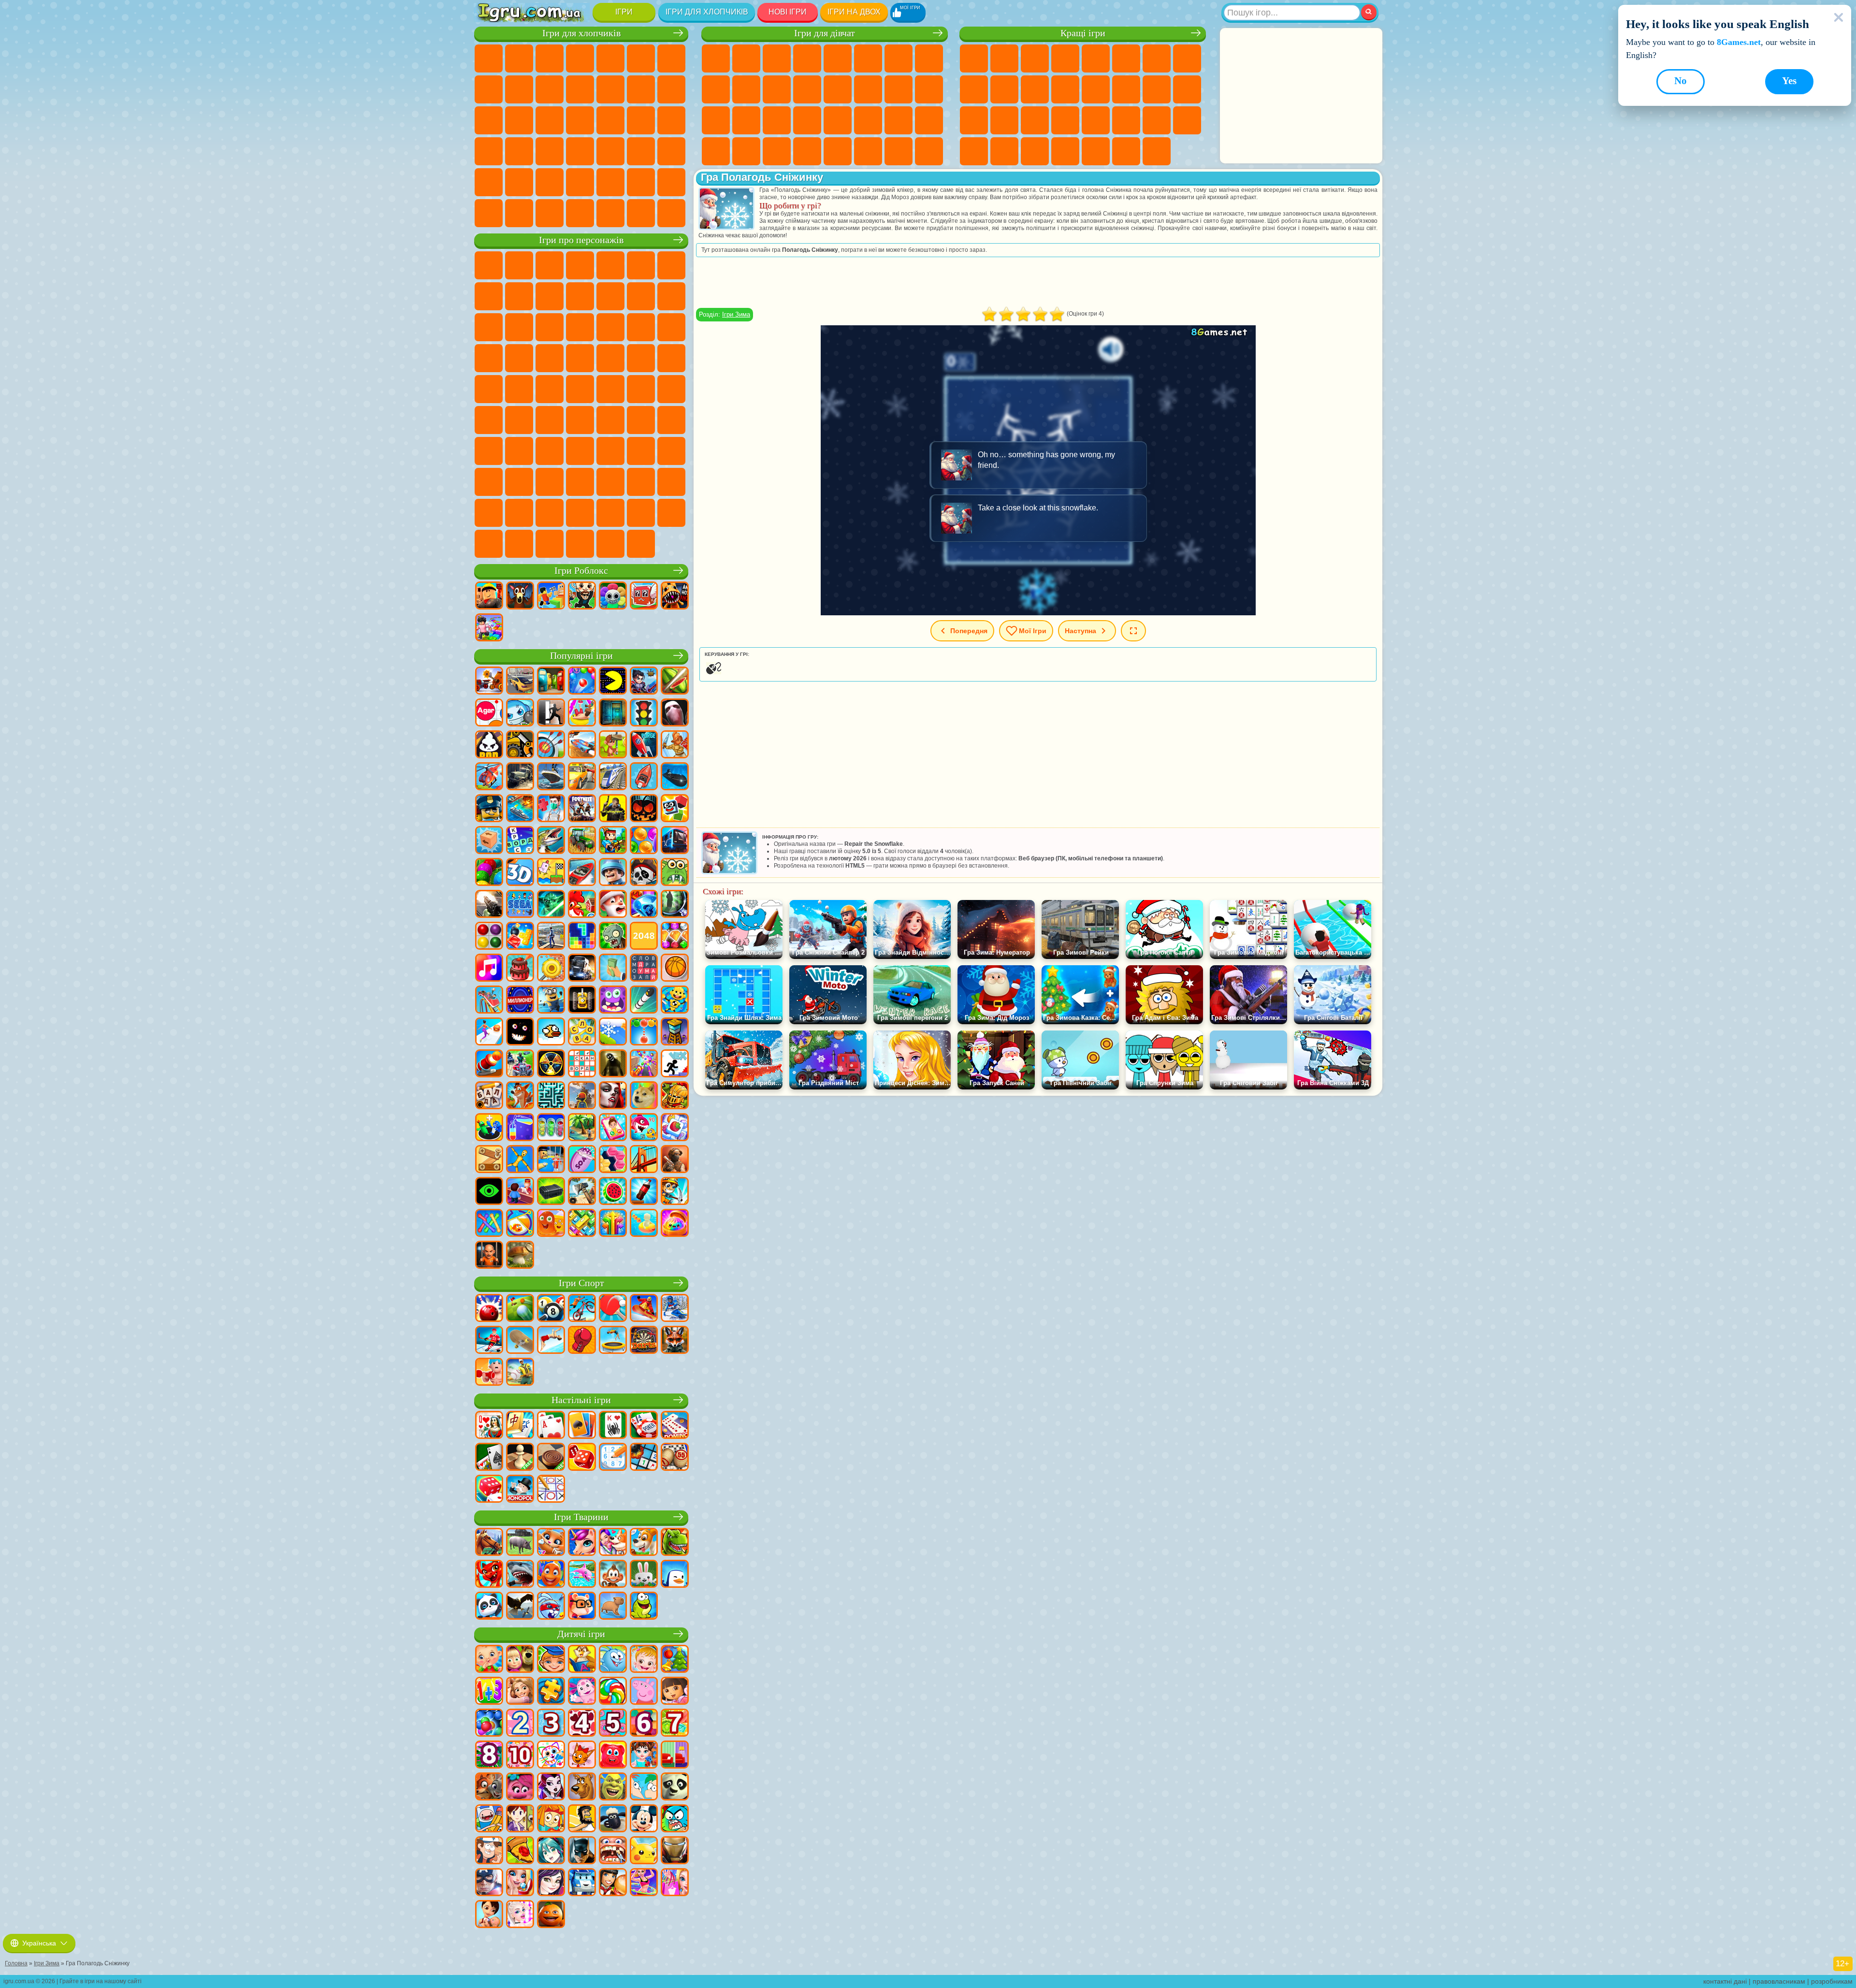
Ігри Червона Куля (489, 296)
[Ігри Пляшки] (644, 1192)
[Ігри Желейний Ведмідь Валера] (613, 1756)
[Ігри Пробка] (582, 1224)
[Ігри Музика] (489, 969)
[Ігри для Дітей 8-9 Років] (489, 1756)
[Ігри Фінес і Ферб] (644, 1787)
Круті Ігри (974, 151)
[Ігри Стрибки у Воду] (551, 1341)
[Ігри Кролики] (551, 1607)
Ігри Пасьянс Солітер (1157, 89)
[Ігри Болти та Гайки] (489, 1160)
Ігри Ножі (1187, 89)
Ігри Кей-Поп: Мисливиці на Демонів (641, 544)
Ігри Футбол (519, 58)
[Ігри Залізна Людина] (675, 1851)
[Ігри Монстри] (613, 1001)
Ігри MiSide (671, 513)
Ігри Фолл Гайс (641, 389)
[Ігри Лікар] (551, 809)
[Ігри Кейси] (551, 1192)
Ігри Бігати (641, 151)
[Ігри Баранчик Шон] (613, 1819)
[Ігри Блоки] (520, 937)
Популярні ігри (581, 656)
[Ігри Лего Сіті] (489, 809)
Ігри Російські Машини (519, 151)
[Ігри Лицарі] (675, 1096)
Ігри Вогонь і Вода (777, 58)
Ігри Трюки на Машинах (1096, 120)
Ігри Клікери (1126, 89)
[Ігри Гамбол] (675, 1819)
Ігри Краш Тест (580, 213)
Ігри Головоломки (1157, 120)
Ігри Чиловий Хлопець (641, 513)
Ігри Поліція (550, 120)
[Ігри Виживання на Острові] (582, 1192)
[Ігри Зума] (489, 873)
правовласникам (1779, 1981)
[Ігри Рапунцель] (520, 1692)
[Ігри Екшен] (489, 682)
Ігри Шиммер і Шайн (489, 389)
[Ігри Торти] (520, 969)
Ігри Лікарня (716, 120)
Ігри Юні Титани (580, 389)
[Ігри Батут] (613, 1341)
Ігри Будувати (1126, 151)
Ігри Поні (716, 58)
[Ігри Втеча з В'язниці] (551, 1160)
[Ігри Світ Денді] (613, 596)
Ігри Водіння (641, 182)
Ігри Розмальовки (929, 58)
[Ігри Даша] (675, 1692)
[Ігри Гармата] (489, 1064)
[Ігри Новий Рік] (613, 905)
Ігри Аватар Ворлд (641, 451)
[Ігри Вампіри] (613, 1096)
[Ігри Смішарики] (613, 1660)
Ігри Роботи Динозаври (580, 120)
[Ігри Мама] (489, 1915)
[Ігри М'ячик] (675, 969)
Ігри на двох (854, 12)
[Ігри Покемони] (644, 1851)
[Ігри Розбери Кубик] (489, 841)
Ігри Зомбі (610, 58)
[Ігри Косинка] (582, 1426)
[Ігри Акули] (520, 1575)
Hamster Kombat (671, 482)
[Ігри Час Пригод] (489, 1819)
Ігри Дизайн (929, 120)
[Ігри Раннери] (551, 1001)
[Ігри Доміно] (675, 1426)
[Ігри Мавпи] (613, 1575)
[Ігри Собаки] (644, 1543)
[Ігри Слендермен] (675, 713)
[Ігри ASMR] (582, 1160)
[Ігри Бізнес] (613, 969)
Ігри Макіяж (807, 120)
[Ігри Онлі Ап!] (582, 1096)
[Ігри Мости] (644, 1160)
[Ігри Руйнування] (551, 969)
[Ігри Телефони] (613, 1128)
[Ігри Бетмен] (582, 1851)
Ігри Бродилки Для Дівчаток (899, 58)
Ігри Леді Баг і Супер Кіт (550, 296)
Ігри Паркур (550, 182)
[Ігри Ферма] (582, 905)
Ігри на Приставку (1157, 151)
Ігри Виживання (610, 120)
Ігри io (1035, 89)
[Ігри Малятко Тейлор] (644, 1756)
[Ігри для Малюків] (489, 1660)
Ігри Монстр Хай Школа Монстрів (868, 58)
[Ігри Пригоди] (613, 745)
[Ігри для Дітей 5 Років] (613, 1724)
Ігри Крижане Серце (746, 89)
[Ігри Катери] (582, 873)
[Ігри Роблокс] (489, 596)
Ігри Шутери (610, 151)
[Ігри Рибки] (551, 1575)
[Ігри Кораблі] (551, 777)
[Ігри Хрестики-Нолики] (551, 1490)
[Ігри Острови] (582, 1128)
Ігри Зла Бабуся (580, 296)
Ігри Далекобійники (489, 213)
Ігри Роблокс (581, 571)
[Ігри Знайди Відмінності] (675, 1756)
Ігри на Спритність (1126, 58)
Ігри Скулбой (550, 451)
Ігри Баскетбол (1004, 151)
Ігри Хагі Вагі (671, 420)
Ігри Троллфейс (519, 296)
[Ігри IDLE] (675, 1192)
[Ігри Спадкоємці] (551, 1883)
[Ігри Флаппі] (551, 1032)
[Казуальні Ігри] (644, 1064)
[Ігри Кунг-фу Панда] (675, 1787)
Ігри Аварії (519, 89)
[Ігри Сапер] (644, 1458)
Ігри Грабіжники (641, 120)
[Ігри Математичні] (489, 1692)
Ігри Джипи (519, 182)
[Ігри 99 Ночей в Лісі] (520, 596)
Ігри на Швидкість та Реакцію (1065, 120)
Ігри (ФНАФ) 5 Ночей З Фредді (641, 265)
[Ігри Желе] (551, 1224)
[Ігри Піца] (520, 1851)
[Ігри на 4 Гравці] (551, 682)
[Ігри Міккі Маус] (644, 1819)
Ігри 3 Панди (550, 327)
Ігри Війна (671, 182)
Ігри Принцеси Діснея (838, 120)
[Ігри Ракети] (644, 1001)
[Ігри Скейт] (520, 1341)
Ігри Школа (1096, 151)
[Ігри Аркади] (613, 682)
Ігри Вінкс (777, 151)
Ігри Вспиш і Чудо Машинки (610, 327)
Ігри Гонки (671, 89)
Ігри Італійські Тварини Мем (550, 544)
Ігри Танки (580, 58)
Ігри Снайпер (489, 120)
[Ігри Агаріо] (489, 713)
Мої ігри (1033, 631)
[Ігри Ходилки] (489, 1032)
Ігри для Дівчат (1004, 58)
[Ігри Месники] (489, 1883)
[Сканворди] (582, 1064)
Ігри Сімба (671, 451)
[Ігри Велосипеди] (582, 1309)
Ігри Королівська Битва (641, 58)
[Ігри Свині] (520, 1543)
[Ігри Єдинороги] (582, 1543)
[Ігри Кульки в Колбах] (551, 1128)
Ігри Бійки (641, 89)
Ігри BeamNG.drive (610, 213)
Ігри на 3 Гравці (1187, 120)
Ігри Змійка (1126, 120)
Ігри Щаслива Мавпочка (519, 389)
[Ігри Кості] (489, 1490)
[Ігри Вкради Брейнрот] (582, 596)
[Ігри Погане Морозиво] (489, 745)
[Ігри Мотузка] (489, 1224)
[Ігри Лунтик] (582, 1692)
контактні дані (1725, 1981)
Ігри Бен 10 (610, 358)
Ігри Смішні (1004, 89)
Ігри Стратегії (550, 58)
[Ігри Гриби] (520, 1256)
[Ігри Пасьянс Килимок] (489, 1458)
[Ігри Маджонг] (520, 1426)
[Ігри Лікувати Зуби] (613, 1851)
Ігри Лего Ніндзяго (610, 265)
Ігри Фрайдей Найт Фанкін (580, 482)
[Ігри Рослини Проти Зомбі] (613, 937)
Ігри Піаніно (746, 151)
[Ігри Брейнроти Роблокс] (644, 596)
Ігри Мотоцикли (550, 89)
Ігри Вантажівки (610, 89)
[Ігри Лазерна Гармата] (675, 873)
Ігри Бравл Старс (519, 420)
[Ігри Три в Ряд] (644, 905)
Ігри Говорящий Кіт (580, 265)
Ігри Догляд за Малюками (899, 120)
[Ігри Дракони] (489, 1575)
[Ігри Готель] (520, 1192)
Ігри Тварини (581, 1517)
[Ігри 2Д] (551, 873)
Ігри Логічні (1096, 89)
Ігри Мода (868, 120)
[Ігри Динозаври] (675, 1543)
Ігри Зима (736, 314)
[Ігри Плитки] (675, 1128)
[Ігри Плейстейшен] (520, 1096)
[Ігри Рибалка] (551, 841)
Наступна (1080, 631)
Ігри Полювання (489, 182)
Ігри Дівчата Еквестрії (746, 58)
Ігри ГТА (489, 151)
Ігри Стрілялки (671, 151)
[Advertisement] (1301, 96)
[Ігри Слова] (582, 1032)
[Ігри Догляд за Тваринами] (613, 1543)
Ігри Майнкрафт (671, 58)
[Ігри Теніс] (613, 1309)
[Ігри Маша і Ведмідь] (520, 1660)
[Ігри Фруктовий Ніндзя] (675, 682)
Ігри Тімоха (610, 513)
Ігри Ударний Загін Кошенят (489, 358)
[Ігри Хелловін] (644, 809)
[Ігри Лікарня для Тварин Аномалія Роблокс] (675, 596)
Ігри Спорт (974, 89)
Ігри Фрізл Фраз (580, 358)
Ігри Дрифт (550, 151)
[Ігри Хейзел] (644, 1660)
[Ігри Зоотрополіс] (489, 1787)
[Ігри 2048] (644, 937)
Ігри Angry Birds (671, 296)
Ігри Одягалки (777, 89)
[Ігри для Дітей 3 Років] (551, 1724)
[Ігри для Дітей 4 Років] (582, 1724)
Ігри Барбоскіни (671, 327)
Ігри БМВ (550, 213)
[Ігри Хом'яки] (582, 1607)
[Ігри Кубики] (675, 809)
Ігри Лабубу (580, 544)
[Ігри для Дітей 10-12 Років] (520, 1756)
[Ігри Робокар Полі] (582, 1883)
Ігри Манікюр (746, 120)
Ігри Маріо (519, 358)
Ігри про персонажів (581, 240)
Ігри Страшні (1065, 89)
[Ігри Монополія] (520, 1490)
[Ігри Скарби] (675, 937)
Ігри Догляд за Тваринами (929, 151)
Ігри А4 (580, 420)
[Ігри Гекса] (613, 1160)
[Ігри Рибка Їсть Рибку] (644, 1128)
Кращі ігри (1083, 33)
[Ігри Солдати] (613, 873)
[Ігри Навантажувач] (520, 745)
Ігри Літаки (580, 182)
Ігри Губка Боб (519, 265)
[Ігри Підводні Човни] (675, 777)
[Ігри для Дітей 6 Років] (644, 1724)
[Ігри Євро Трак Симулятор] (582, 969)
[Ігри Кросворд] (520, 841)
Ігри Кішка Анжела (716, 89)
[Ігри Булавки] (520, 1224)
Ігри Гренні (641, 420)
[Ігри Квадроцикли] (520, 1064)
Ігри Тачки (580, 327)
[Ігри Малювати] (551, 1756)
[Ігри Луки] (551, 745)
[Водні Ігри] (644, 1224)
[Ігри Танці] (644, 1883)
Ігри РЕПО (519, 544)
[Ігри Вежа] (675, 1032)
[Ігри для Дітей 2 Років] (520, 1724)
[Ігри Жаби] (644, 1607)
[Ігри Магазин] (675, 1883)
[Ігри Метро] (675, 841)
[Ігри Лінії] (489, 937)
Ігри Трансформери (519, 513)
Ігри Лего (610, 296)
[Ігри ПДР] (644, 713)
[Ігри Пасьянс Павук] (613, 1426)
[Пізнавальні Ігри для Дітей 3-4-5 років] (582, 1660)
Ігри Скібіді (610, 482)
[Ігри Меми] (644, 1096)
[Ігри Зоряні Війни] (551, 905)
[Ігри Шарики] (644, 841)
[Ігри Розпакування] (675, 1224)
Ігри (624, 12)
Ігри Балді (610, 420)
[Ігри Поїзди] (613, 777)
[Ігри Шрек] (613, 1787)
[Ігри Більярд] (551, 1309)
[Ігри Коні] (489, 1543)
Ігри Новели (929, 89)
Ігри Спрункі (550, 513)
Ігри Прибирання (716, 151)
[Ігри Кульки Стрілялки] (582, 682)
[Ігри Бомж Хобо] (582, 1819)
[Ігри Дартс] (644, 1341)
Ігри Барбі (807, 58)
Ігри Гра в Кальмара (550, 420)
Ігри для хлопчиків (707, 12)
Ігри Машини (489, 89)
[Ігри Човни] (644, 777)
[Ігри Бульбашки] (489, 1724)
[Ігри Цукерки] (613, 1692)
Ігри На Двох (1096, 58)
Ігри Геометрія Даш (1187, 58)
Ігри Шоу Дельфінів (519, 327)
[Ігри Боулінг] (489, 1309)
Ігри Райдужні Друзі (580, 451)
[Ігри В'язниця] (489, 1256)
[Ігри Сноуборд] (644, 1309)
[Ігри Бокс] (582, 1341)
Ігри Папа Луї (868, 89)
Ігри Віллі (489, 265)
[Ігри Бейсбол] (520, 1373)
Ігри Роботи (519, 120)
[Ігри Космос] (644, 745)
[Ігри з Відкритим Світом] (551, 937)
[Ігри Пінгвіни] (675, 1575)
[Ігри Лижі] (675, 1309)
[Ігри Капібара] (613, 1607)
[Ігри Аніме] (551, 1851)
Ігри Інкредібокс (580, 513)
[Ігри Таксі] (582, 777)
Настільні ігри (581, 1400)
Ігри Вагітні (899, 89)
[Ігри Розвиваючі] (551, 1660)
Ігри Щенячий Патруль (550, 265)
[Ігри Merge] (489, 1128)
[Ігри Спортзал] (489, 1373)
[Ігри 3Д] (520, 873)
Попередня (969, 631)
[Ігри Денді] (582, 1001)
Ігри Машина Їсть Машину (671, 120)
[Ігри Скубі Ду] (582, 1787)
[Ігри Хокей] (489, 1341)
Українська (39, 1943)
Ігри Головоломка (489, 482)
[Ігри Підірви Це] (520, 713)
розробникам (1832, 1981)
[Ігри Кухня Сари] (520, 1819)
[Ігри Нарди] (582, 1458)
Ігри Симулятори (1035, 58)
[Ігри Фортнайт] (582, 809)
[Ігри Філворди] (644, 969)
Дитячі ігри (581, 1634)
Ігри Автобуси (580, 151)
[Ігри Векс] (675, 1064)
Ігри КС (519, 213)
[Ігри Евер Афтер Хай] (551, 1787)
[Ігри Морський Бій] (520, 809)
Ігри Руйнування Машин (641, 213)
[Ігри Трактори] (582, 841)
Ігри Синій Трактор (610, 389)
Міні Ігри (1035, 120)
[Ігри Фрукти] (613, 1192)
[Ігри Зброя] (489, 905)
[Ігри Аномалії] (489, 1192)
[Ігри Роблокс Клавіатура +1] (489, 628)
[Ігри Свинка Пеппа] (644, 1692)
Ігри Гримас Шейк (641, 482)
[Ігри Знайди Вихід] (613, 713)
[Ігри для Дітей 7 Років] (675, 1724)
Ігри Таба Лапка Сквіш (807, 151)
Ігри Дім (868, 151)
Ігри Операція (777, 120)
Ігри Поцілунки (838, 89)
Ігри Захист (1035, 151)
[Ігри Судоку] (613, 1458)
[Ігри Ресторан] (613, 1883)
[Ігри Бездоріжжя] (520, 777)
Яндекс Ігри (1157, 58)
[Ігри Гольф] (520, 1309)
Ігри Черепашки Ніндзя (671, 358)
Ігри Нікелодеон (1065, 151)
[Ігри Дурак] (489, 1426)
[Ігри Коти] (551, 1543)
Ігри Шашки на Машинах (671, 213)
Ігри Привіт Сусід (519, 451)
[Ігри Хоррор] (520, 1032)
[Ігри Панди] (489, 1607)
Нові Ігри (788, 12)
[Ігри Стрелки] (613, 1224)
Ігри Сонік (641, 327)
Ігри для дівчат (825, 33)
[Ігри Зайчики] (644, 1575)
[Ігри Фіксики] (551, 1819)
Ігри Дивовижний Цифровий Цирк (489, 513)
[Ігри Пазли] (551, 1692)
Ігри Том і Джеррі (550, 389)
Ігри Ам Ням (489, 327)
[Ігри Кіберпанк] (613, 809)
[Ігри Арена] (675, 745)
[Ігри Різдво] (675, 1660)
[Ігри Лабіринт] (551, 1096)
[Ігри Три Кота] (582, 1756)
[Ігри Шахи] (520, 1458)
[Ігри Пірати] (644, 873)
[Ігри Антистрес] (675, 1001)
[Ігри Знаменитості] (520, 1915)
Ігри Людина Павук (550, 358)
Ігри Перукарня (807, 89)
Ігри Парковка (489, 58)
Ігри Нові (974, 58)
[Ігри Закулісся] (613, 1064)
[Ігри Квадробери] (675, 1341)
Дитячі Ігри (1065, 58)
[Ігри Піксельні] (613, 841)
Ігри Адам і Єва (641, 358)
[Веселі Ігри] (551, 1915)
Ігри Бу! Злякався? (489, 544)
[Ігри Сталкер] (551, 1064)
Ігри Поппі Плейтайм (610, 544)
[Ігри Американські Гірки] (489, 1001)
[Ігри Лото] (675, 1458)
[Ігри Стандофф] (675, 1160)
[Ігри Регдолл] (520, 1160)
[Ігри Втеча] (551, 713)
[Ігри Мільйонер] (520, 1001)
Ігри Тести (838, 58)
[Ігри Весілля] (520, 1883)
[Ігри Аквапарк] (582, 713)
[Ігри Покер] (644, 1426)
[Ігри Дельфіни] (582, 1575)
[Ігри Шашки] (551, 1458)
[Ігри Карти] (551, 1426)
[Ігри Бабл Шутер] (644, 1032)
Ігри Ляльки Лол (899, 151)
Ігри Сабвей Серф (641, 296)
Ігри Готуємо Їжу (838, 151)
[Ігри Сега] (520, 905)
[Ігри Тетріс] (582, 937)
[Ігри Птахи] (520, 1607)
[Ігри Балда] (489, 1096)
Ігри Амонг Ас (489, 420)
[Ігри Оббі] (551, 596)
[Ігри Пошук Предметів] (675, 905)
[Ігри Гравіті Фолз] (489, 1851)
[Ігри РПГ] (644, 682)
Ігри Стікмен (580, 89)
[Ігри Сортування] (520, 1128)
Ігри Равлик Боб (671, 265)
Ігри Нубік (489, 451)
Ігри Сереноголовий (671, 389)
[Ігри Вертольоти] (489, 777)
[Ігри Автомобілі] (520, 682)
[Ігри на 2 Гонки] (582, 745)
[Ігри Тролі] (520, 1787)
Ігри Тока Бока (610, 451)
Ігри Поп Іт (974, 120)
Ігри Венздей (519, 482)
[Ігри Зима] (613, 1032)
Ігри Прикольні (1004, 120)
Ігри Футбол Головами (610, 182)
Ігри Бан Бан (550, 482)
